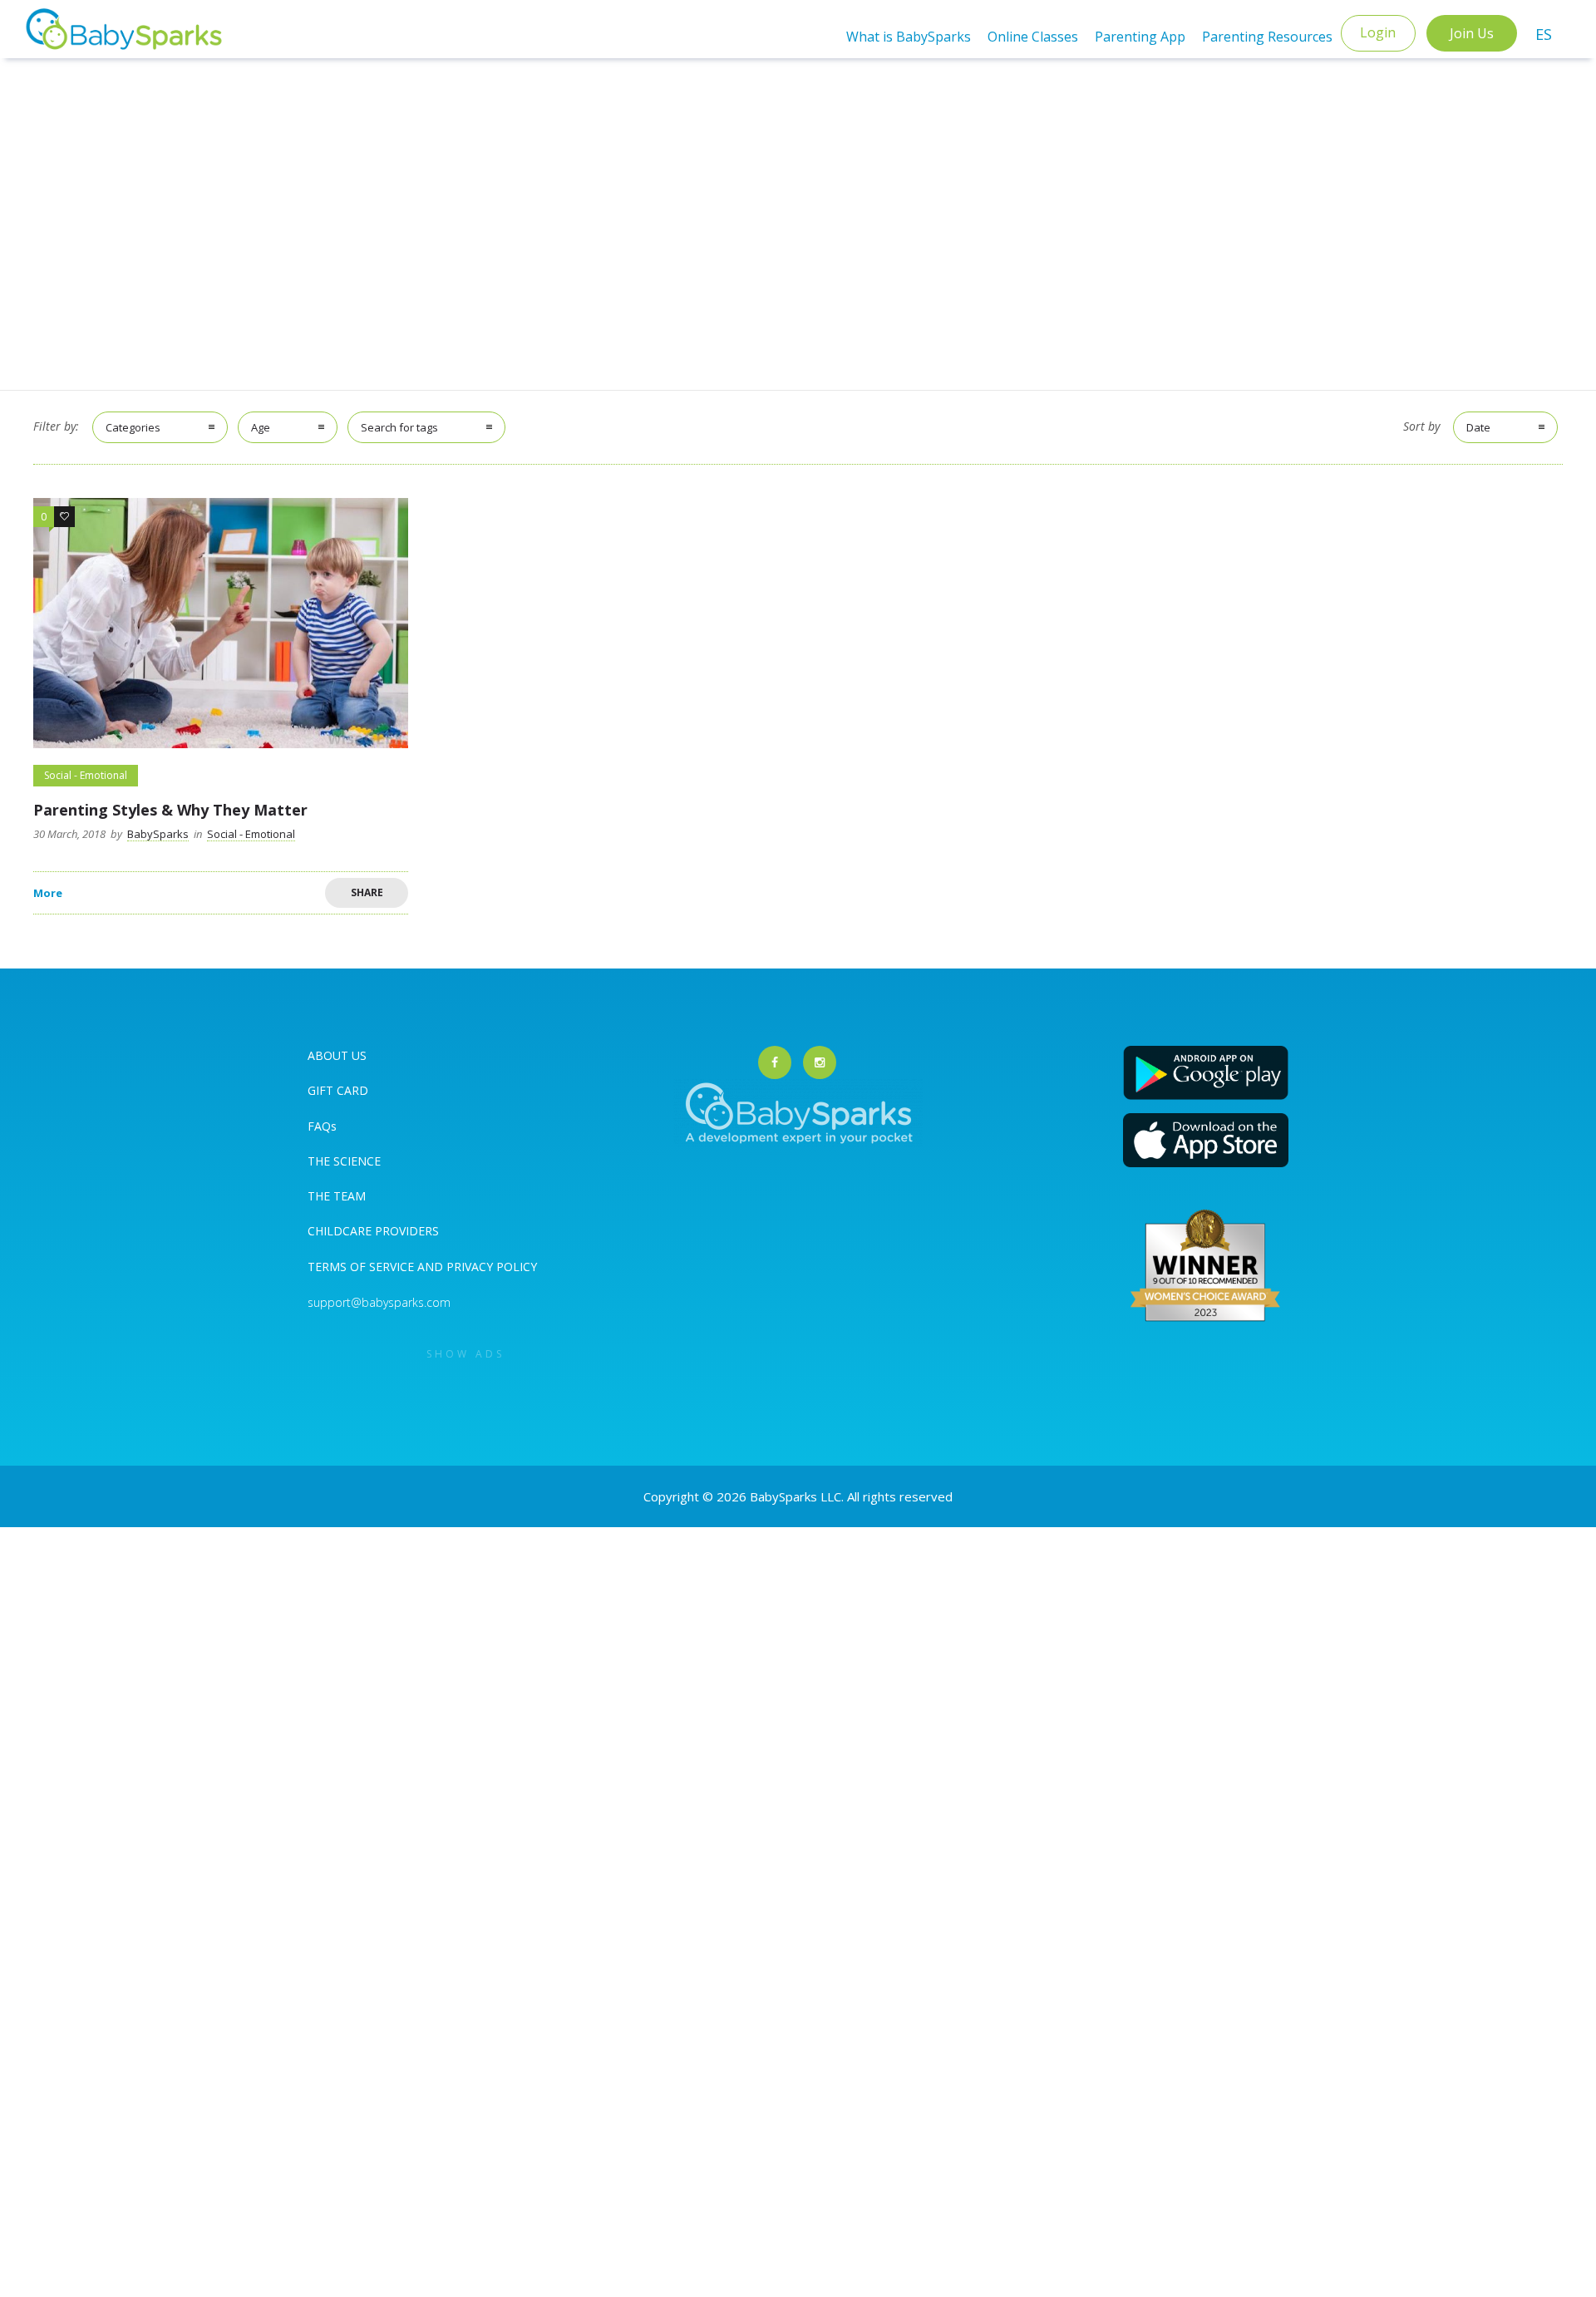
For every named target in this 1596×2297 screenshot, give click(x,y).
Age (261, 427)
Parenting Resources (1267, 37)
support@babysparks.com (379, 1302)
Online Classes (1033, 37)
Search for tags (399, 427)
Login (1378, 32)
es (1544, 34)
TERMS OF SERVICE (362, 1267)
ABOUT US (337, 1055)
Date (1478, 427)
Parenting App (1140, 37)
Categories (133, 427)
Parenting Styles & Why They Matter (170, 810)
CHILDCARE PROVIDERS (373, 1231)
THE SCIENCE (344, 1161)
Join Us (1472, 33)
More (48, 893)
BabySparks (158, 834)
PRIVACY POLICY (490, 1267)
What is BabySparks (909, 37)
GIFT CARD (338, 1090)
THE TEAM (337, 1196)
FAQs (322, 1126)
